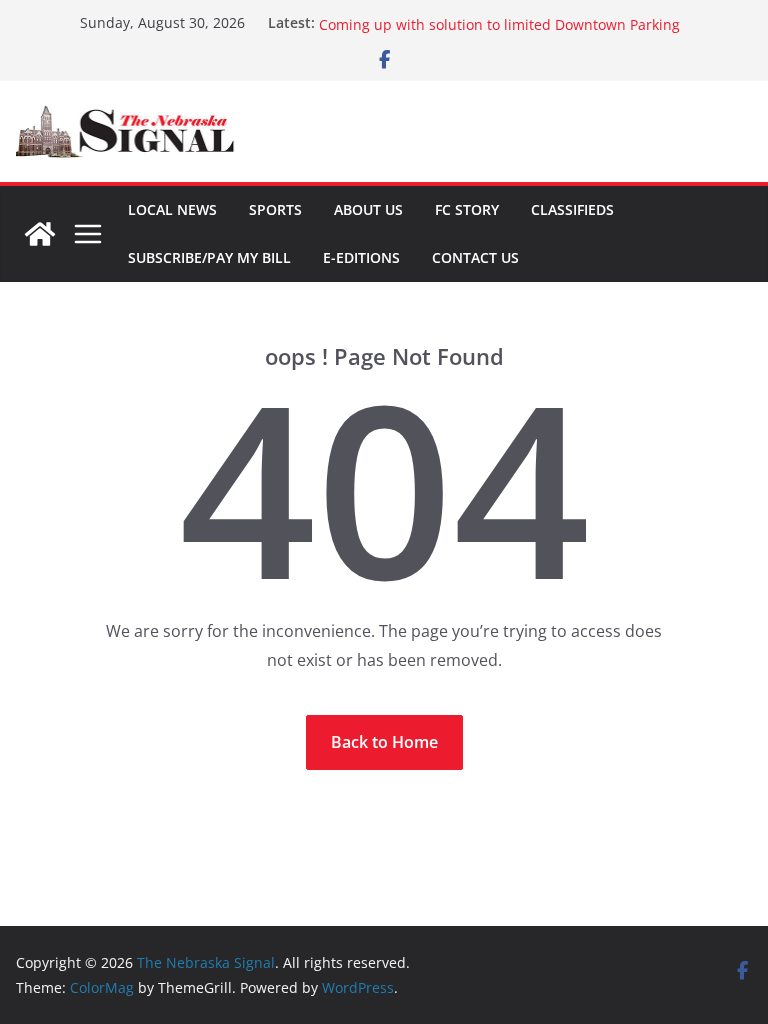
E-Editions (361, 257)
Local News (172, 209)
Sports (275, 209)
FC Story (467, 209)
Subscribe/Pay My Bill (209, 257)
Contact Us (475, 257)
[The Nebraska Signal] (40, 234)
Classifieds (572, 209)
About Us (368, 209)
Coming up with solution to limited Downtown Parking (499, 28)
